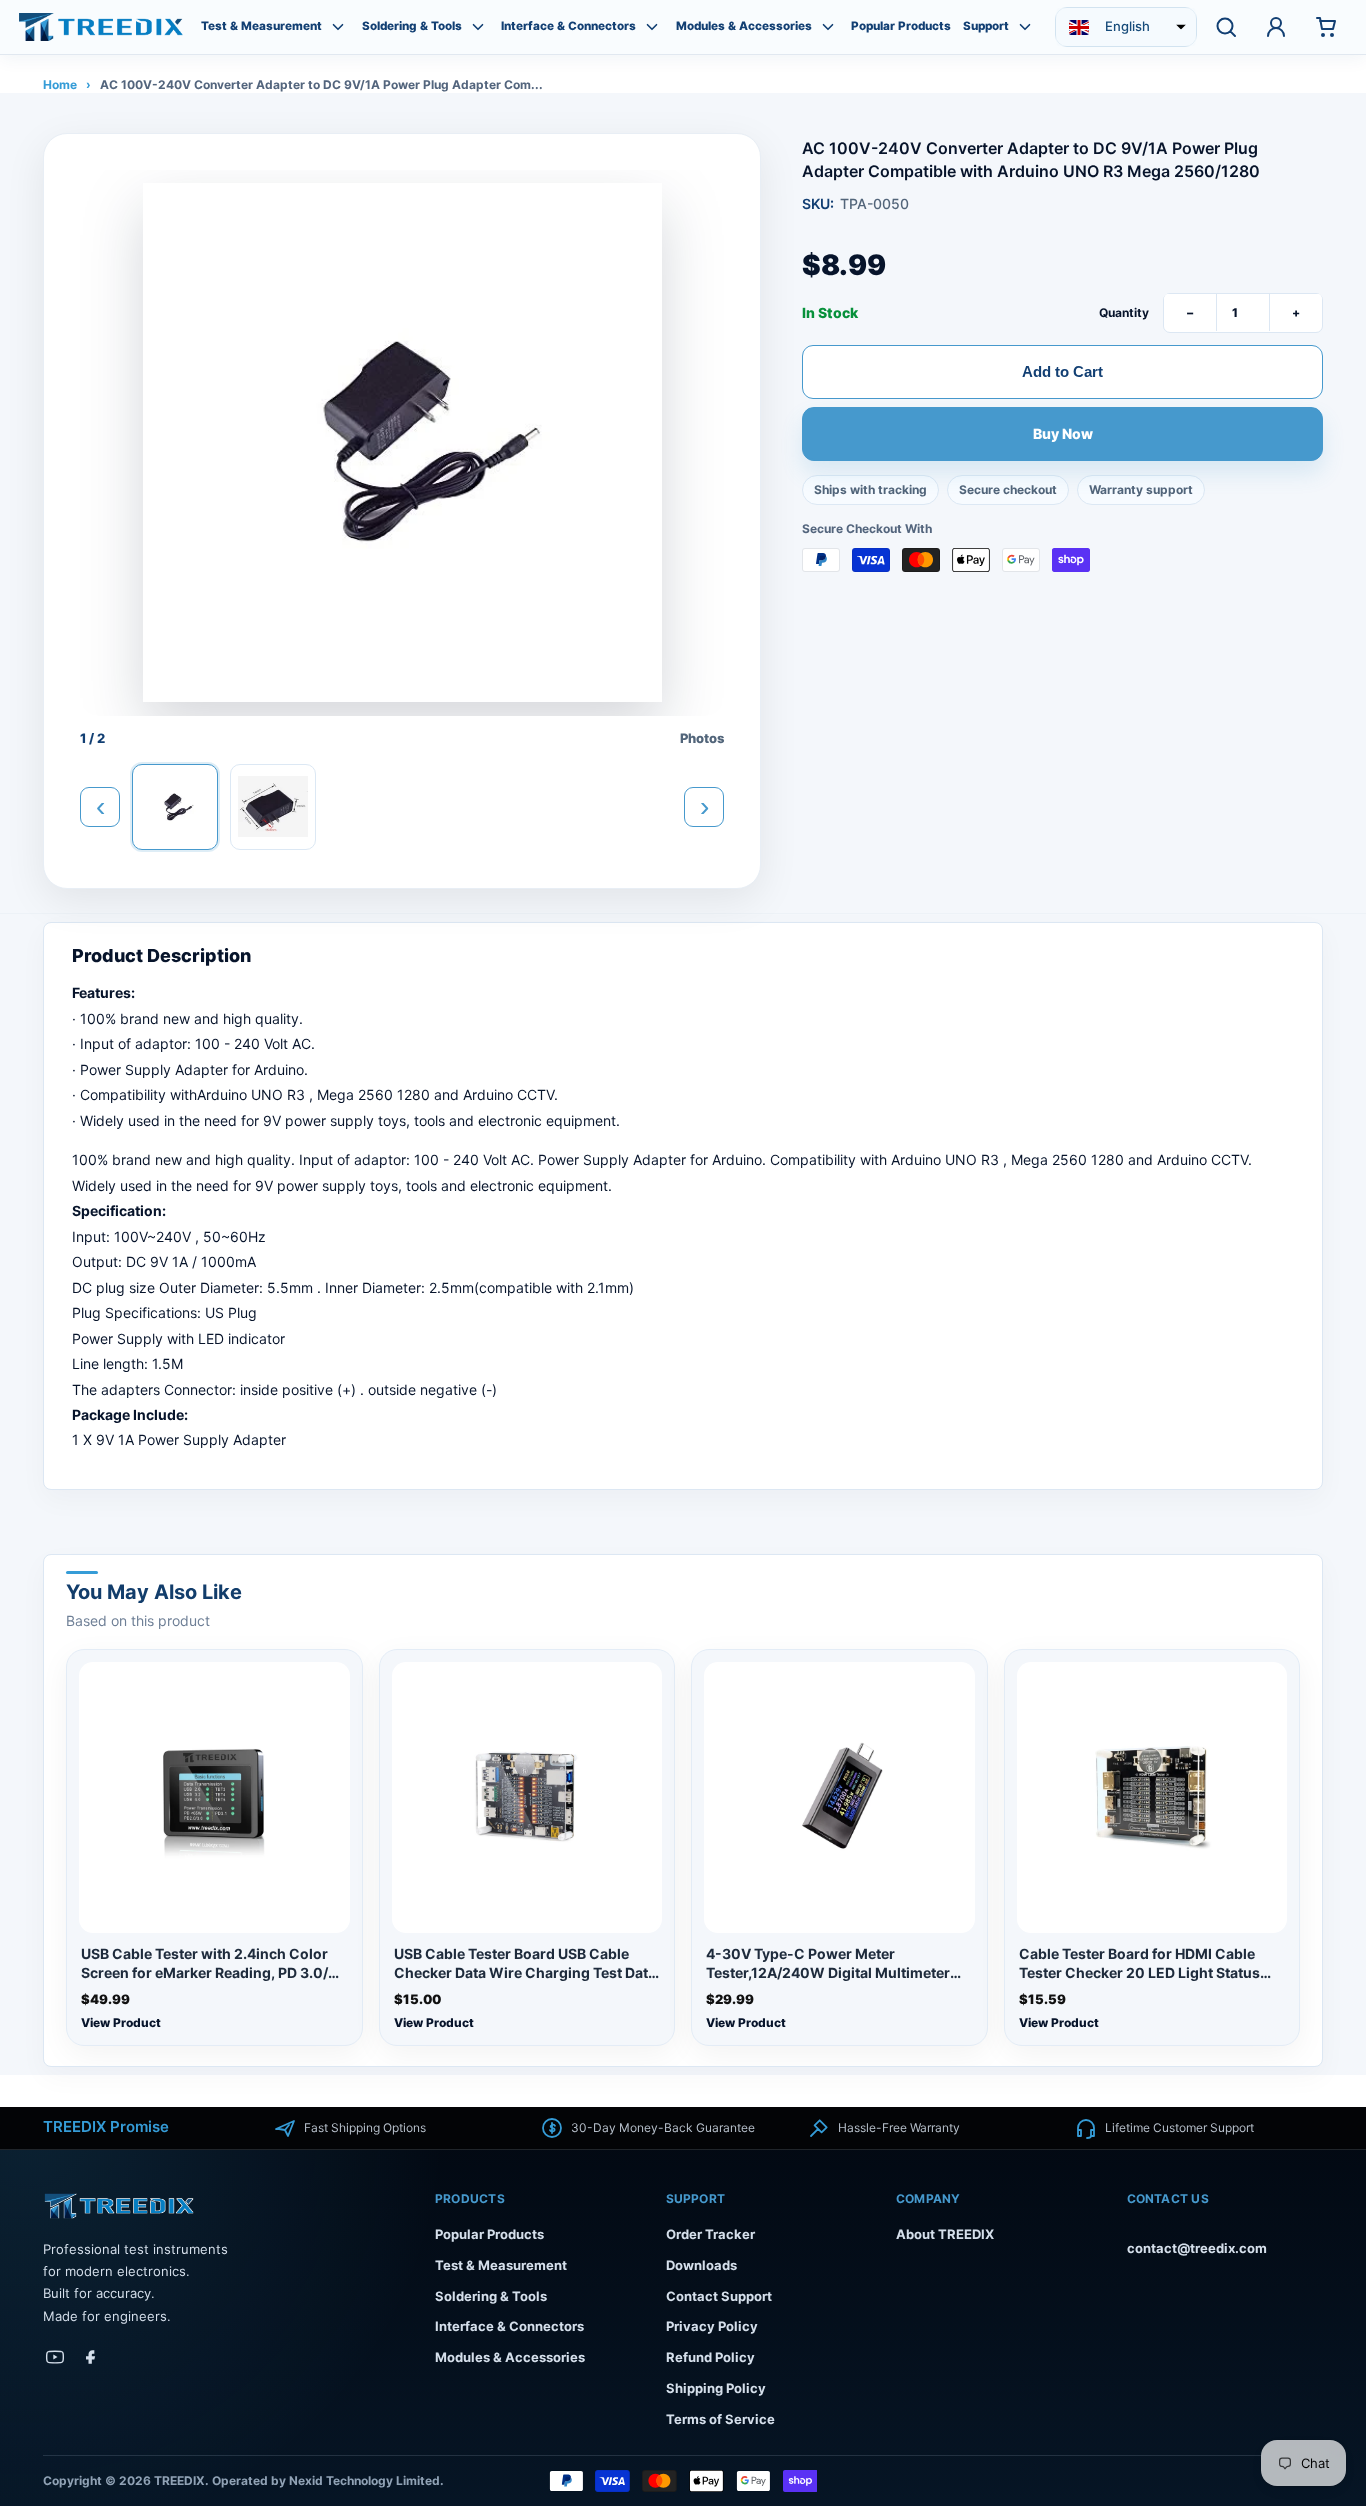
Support (986, 26)
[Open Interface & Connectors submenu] (652, 27)
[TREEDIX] (101, 26)
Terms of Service (720, 2419)
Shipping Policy (716, 2388)
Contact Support (719, 2296)
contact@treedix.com (1197, 2248)
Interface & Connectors (568, 26)
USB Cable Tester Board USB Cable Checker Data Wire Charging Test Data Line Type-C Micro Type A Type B (525, 1964)
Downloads (701, 2265)
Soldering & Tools (412, 26)
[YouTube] (55, 2357)
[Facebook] (91, 2357)
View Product (121, 2022)
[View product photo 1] (175, 807)
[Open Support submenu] (1025, 27)
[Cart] (1326, 27)
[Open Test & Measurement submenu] (338, 27)
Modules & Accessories (744, 26)
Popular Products (901, 26)
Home (60, 84)
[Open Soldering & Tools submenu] (478, 27)
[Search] (1226, 27)
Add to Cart (1062, 370)
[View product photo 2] (273, 807)
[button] (1126, 27)
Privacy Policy (712, 2326)
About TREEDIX (945, 2234)
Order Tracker (710, 2234)
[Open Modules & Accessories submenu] (828, 27)
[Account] (1276, 27)
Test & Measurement (261, 26)
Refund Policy (710, 2357)
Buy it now (1062, 434)
